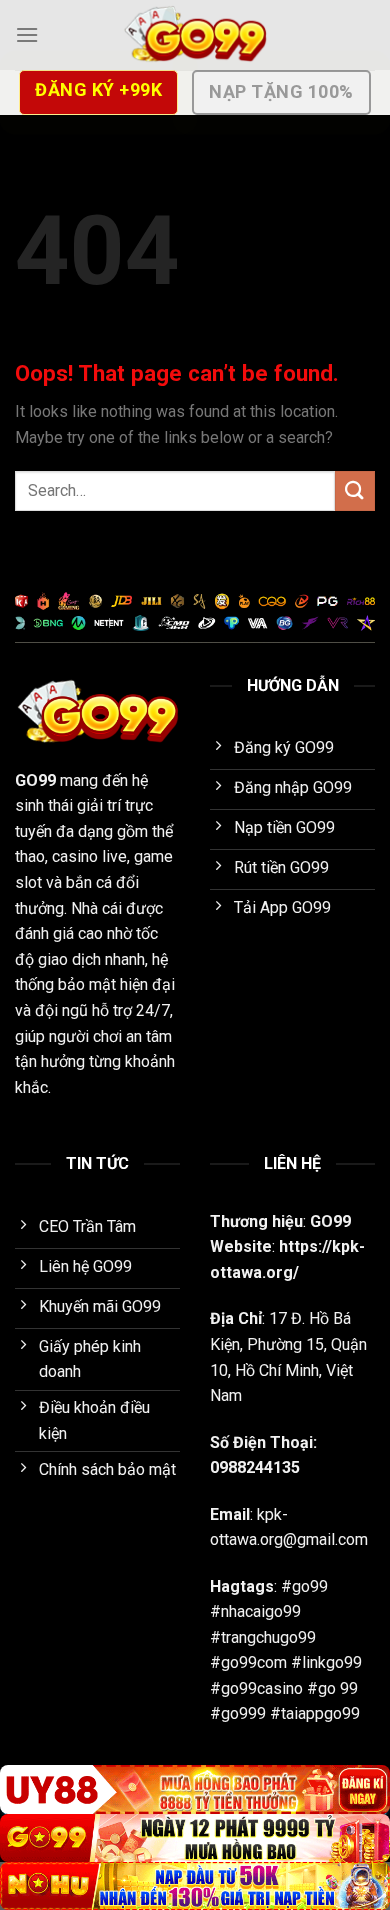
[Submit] (355, 490)
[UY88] (195, 1789)
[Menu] (27, 34)
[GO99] (195, 35)
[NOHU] (195, 1886)
